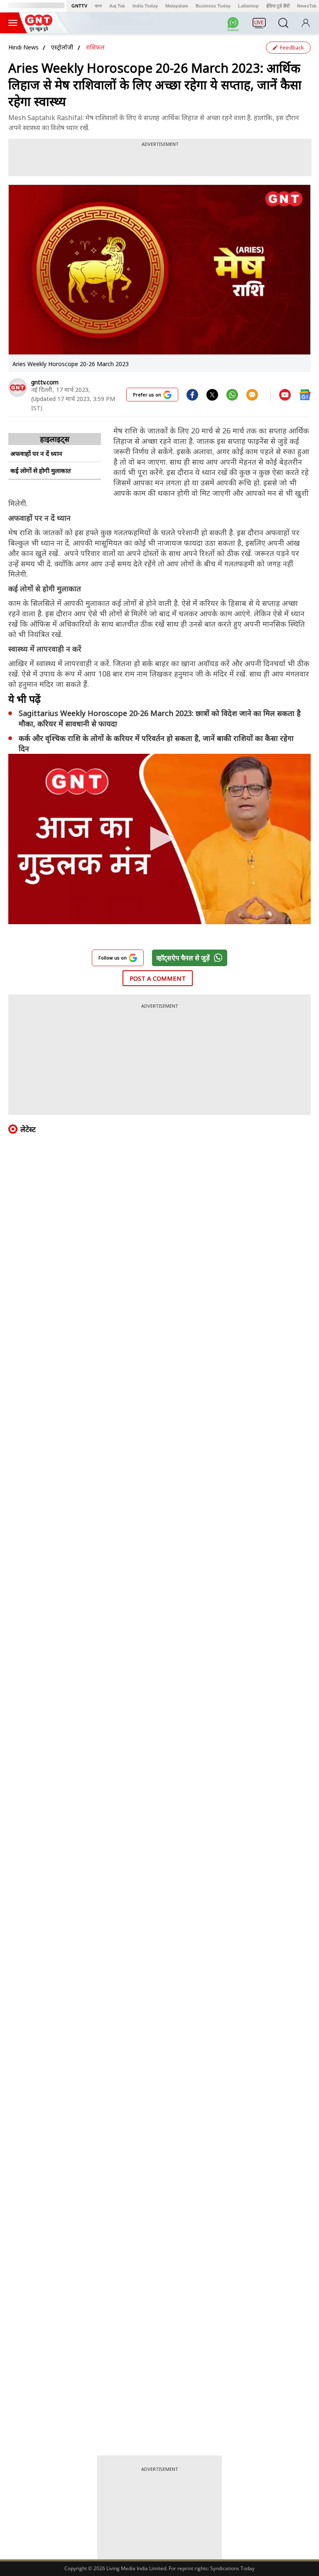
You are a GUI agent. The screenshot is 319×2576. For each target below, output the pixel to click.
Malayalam (177, 6)
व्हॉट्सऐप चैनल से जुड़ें (183, 958)
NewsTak (307, 6)
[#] (212, 394)
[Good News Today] (39, 29)
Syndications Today (232, 2568)
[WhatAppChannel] (234, 25)
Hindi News (23, 47)
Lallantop (248, 6)
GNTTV (79, 6)
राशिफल (95, 47)
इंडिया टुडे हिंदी (278, 6)
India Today (145, 6)
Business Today (213, 6)
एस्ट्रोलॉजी (62, 47)
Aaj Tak (117, 6)
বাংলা (98, 6)
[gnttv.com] (18, 388)
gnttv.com (45, 382)
